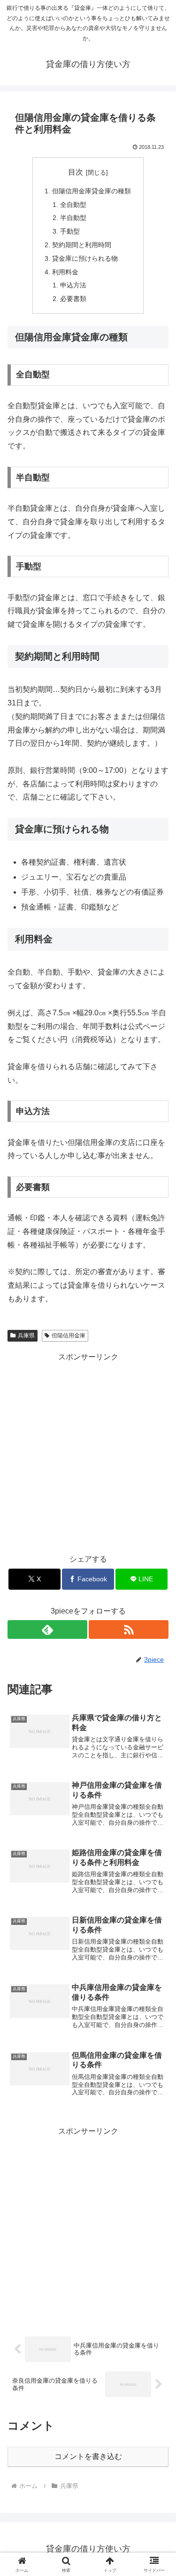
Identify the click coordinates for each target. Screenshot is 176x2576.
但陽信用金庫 (69, 1336)
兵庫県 (26, 1336)
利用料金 (65, 272)
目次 (76, 172)
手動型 (70, 231)
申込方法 (73, 285)
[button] (157, 1679)
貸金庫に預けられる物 (85, 258)
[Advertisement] (88, 1451)
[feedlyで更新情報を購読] (47, 1629)
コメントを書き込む (88, 2456)
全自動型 (73, 205)
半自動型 (73, 218)
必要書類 (73, 299)
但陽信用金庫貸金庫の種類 (92, 191)
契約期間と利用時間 (82, 245)
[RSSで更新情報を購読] (129, 1629)
